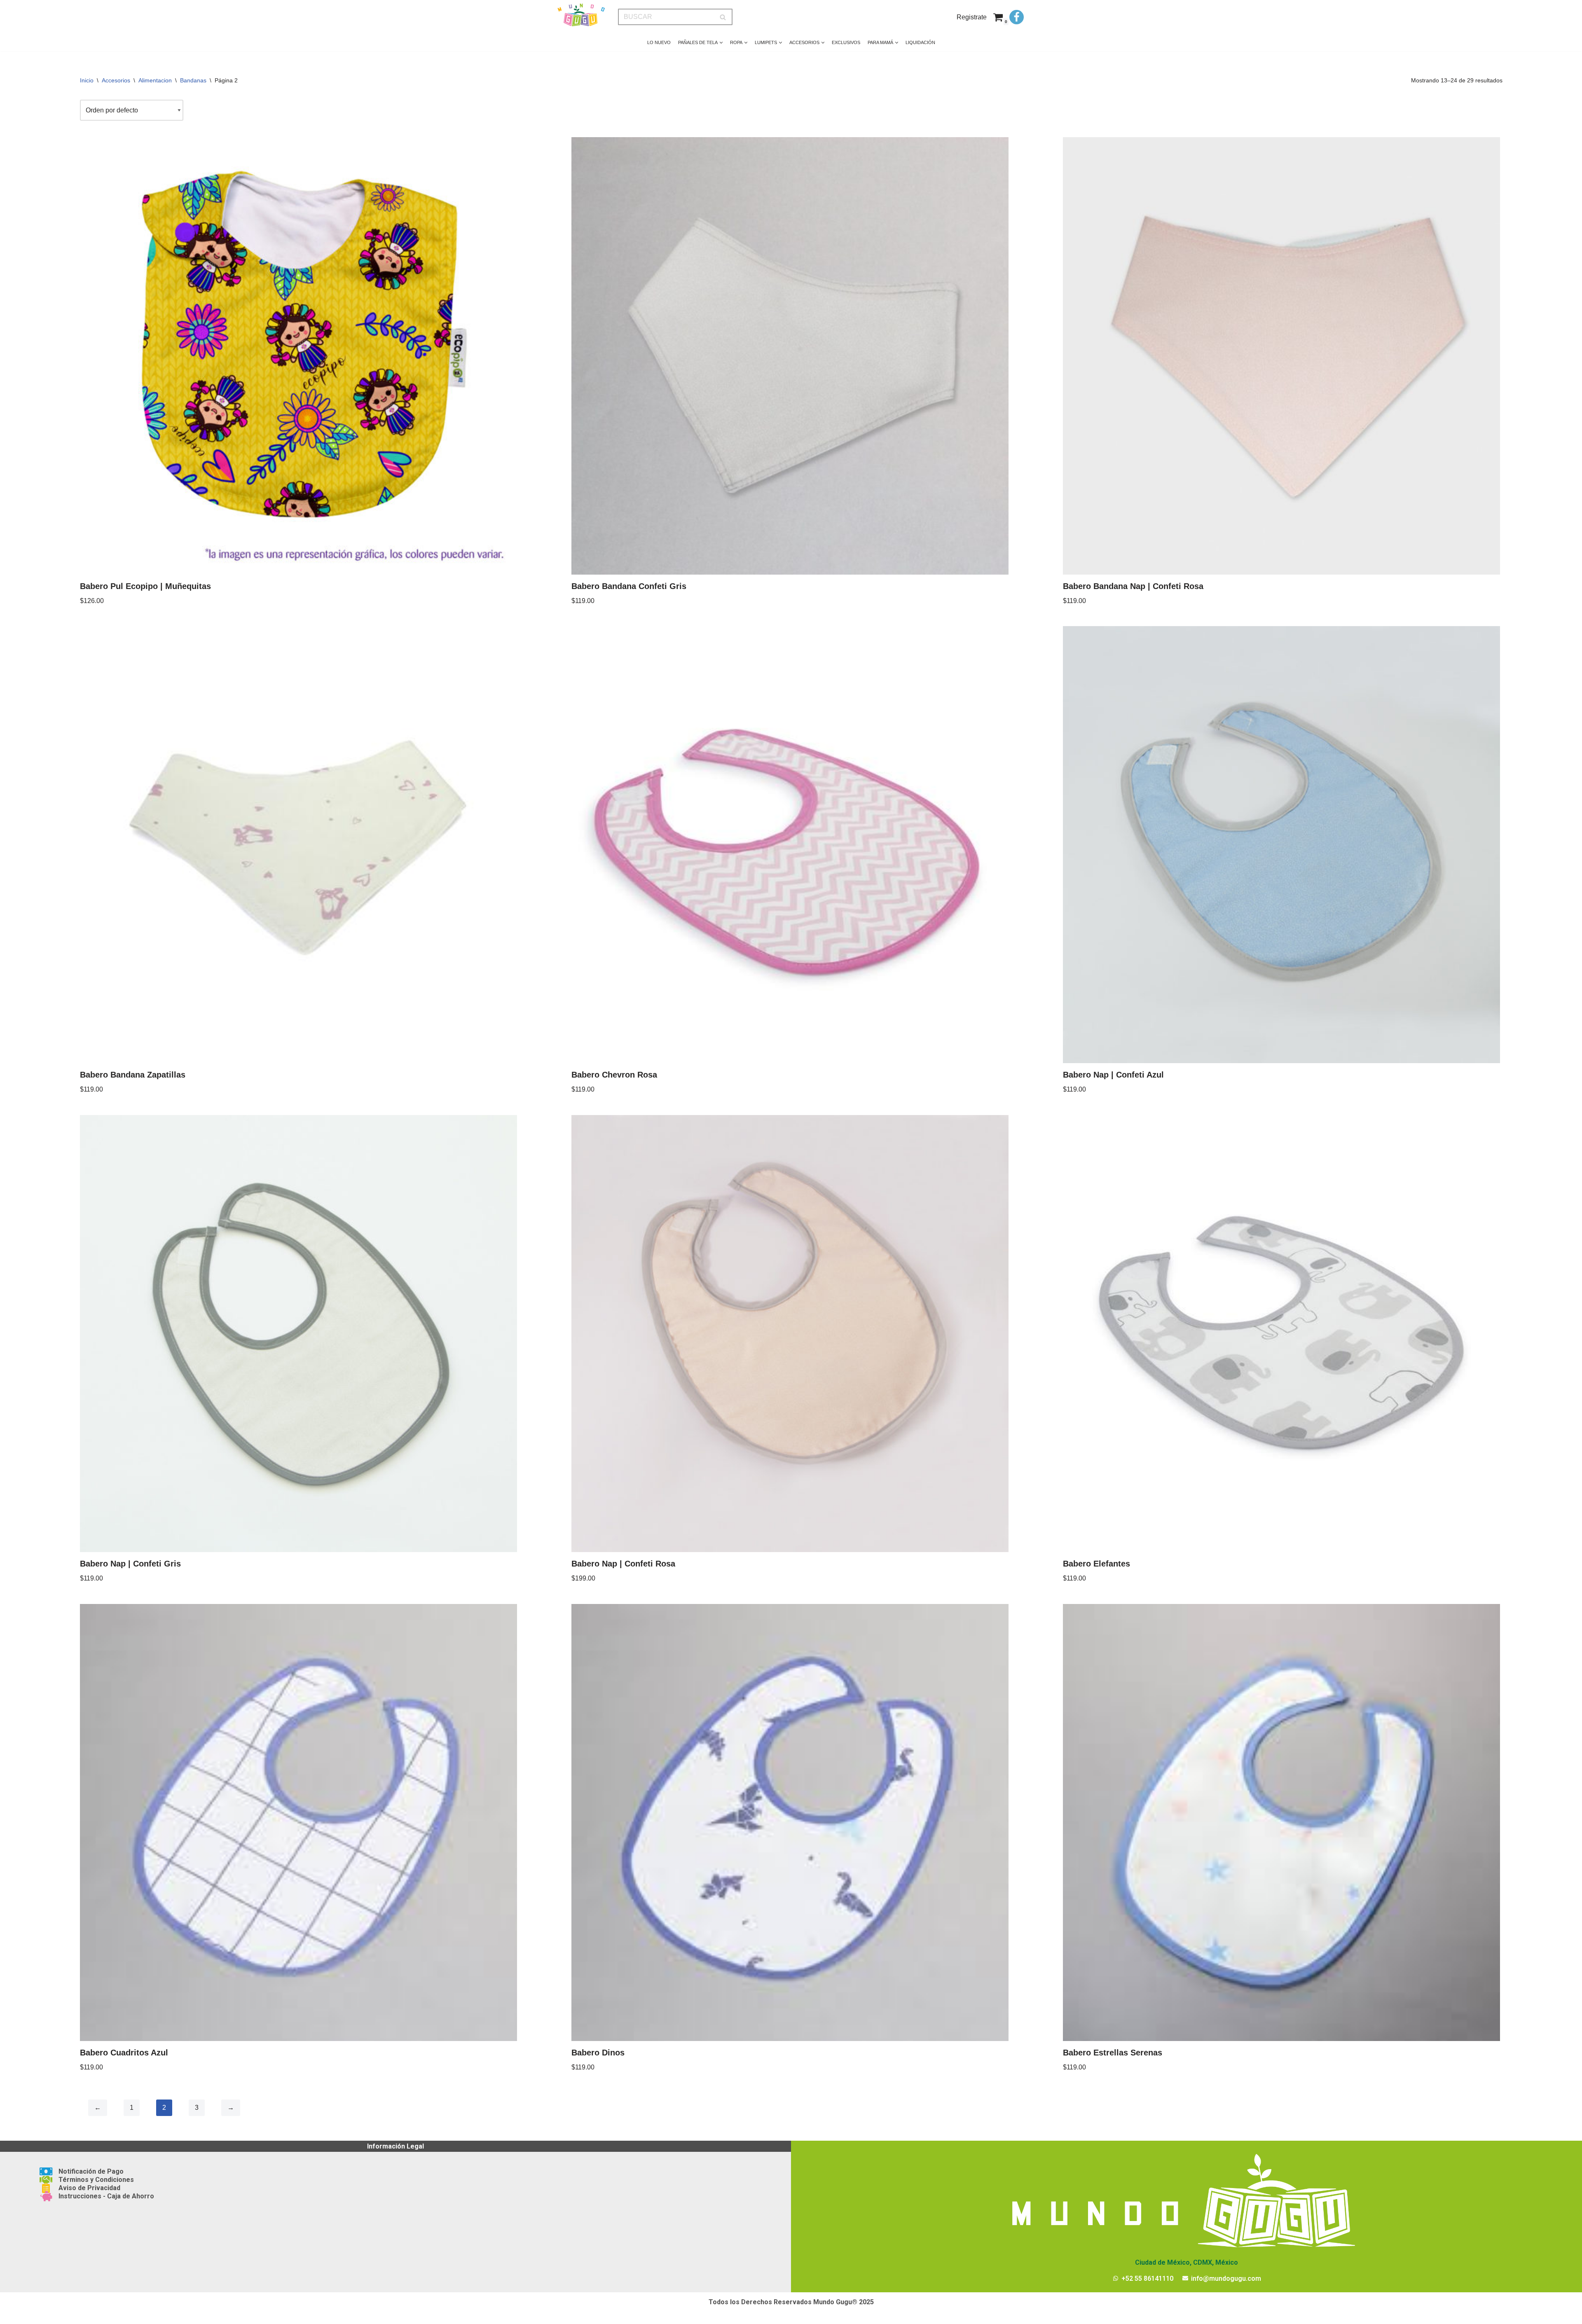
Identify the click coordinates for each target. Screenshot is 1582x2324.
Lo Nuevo (659, 42)
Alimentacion (155, 80)
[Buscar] (723, 17)
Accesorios (116, 80)
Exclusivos (846, 42)
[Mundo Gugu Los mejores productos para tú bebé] (581, 15)
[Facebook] (1017, 17)
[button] (721, 43)
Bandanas (193, 80)
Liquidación (920, 42)
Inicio (87, 80)
